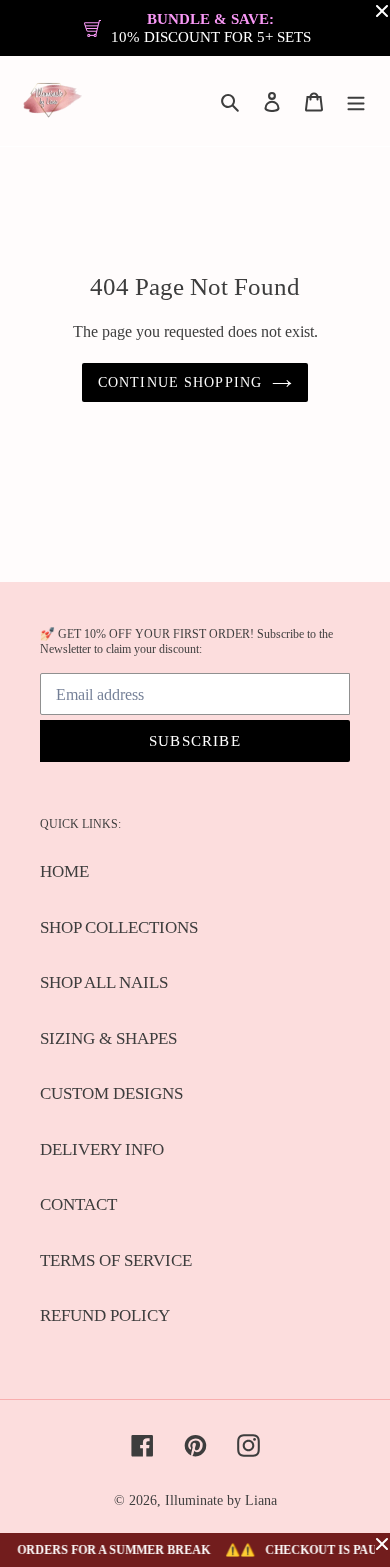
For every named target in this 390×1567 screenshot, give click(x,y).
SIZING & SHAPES (108, 1038)
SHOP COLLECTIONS (119, 927)
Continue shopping (180, 382)
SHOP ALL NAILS (104, 982)
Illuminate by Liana (221, 1500)
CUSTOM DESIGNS (111, 1093)
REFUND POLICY (105, 1315)
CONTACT (78, 1204)
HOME (64, 871)
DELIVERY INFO (102, 1149)
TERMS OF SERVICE (116, 1260)
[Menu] (356, 101)
